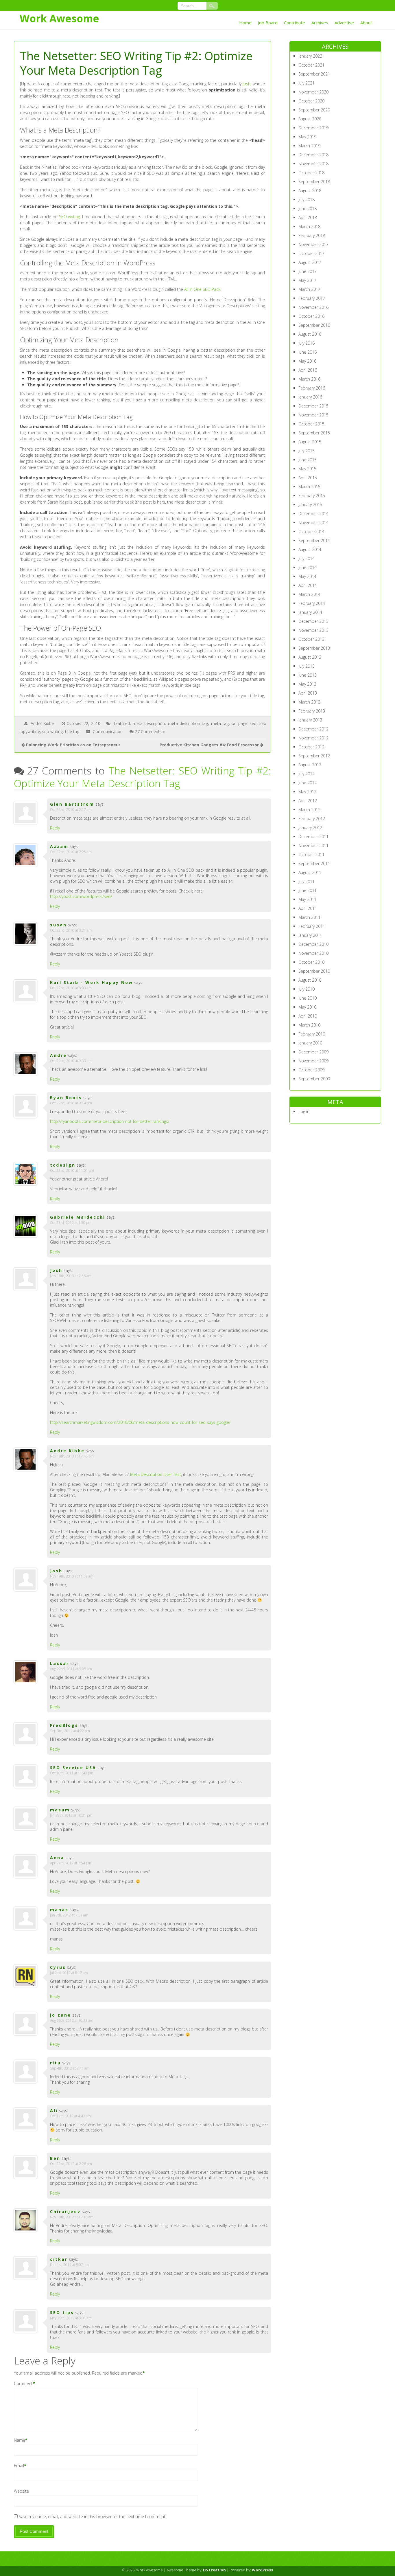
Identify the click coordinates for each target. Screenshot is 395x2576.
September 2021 (314, 74)
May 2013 (307, 684)
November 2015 (313, 415)
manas (59, 1910)
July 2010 (307, 989)
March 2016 (309, 379)
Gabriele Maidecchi (78, 1217)
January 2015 (310, 505)
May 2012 (307, 792)
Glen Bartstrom (72, 804)
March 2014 (309, 594)
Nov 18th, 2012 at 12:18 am (72, 2217)
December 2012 (313, 729)
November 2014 (313, 523)
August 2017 (310, 262)
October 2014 (311, 531)
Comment (23, 2383)
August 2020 (310, 119)
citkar (59, 2259)
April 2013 (308, 693)
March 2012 (309, 810)
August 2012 (310, 765)
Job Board (268, 23)
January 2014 (310, 612)
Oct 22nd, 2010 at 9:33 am (71, 1061)
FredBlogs (64, 1725)
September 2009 (314, 1079)
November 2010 (313, 953)
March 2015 (309, 487)
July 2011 (307, 881)
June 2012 (308, 783)
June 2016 (308, 352)
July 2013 (307, 666)
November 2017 (313, 244)
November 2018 (313, 164)
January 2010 (310, 1043)
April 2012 (308, 801)
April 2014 (308, 585)
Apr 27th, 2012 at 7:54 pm (71, 1863)
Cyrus (58, 1967)
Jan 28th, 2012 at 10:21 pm (71, 1815)
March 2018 (309, 226)
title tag (72, 731)
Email (19, 2466)
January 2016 (310, 397)
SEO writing (70, 217)
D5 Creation (214, 2570)
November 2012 (313, 738)
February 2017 (312, 298)
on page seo (244, 723)
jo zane (61, 2015)
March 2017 (309, 289)
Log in (304, 1111)
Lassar (60, 1663)
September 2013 (314, 648)
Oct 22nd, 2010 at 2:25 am (71, 852)
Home (245, 23)
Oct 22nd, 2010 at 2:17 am (71, 810)
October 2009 (311, 1070)
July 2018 (307, 200)
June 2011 (308, 890)
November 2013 (313, 630)
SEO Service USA (73, 1768)
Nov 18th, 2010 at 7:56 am (71, 1276)
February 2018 (312, 235)
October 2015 (311, 424)
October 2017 (311, 253)
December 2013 (313, 621)
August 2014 (310, 549)
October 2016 (311, 316)
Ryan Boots (66, 1098)
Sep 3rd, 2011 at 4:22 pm (70, 1731)
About (366, 23)
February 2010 (312, 1034)
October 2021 (311, 65)
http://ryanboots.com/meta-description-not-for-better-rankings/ (110, 1121)
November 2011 (313, 845)
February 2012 (312, 819)
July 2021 (307, 83)
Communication (108, 731)
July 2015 (307, 451)
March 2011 (309, 917)
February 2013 (312, 711)
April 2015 (308, 478)
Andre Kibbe (42, 723)
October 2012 (311, 747)
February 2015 (312, 496)
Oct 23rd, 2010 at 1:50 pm (71, 1223)
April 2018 (308, 217)
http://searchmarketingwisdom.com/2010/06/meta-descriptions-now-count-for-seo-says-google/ (140, 1422)
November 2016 (313, 307)
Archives (320, 23)
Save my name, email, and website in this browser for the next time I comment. (93, 2517)
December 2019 (313, 128)
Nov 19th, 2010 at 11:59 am (72, 1576)
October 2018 (311, 173)
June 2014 (308, 567)
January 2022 (310, 56)
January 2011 (310, 935)
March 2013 (309, 702)
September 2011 (314, 863)
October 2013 (311, 639)
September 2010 (314, 971)
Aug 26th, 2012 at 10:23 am (72, 2020)
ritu (56, 2063)
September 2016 (314, 325)
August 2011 (310, 872)
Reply (55, 828)
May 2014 (307, 576)
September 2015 (314, 433)
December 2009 (313, 1052)
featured (122, 723)
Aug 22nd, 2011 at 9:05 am (71, 1669)
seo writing (52, 731)
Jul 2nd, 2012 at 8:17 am (69, 1973)
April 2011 (308, 908)
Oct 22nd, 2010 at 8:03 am (71, 988)
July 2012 (307, 774)
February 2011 (312, 926)
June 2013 (308, 675)
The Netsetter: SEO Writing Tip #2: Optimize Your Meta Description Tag (142, 777)
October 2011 (311, 854)
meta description (149, 723)
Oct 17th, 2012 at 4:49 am (70, 2116)
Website (21, 2491)
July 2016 (307, 343)
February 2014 (312, 603)
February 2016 (312, 388)
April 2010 (308, 1016)
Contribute (295, 23)
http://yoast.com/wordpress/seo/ (81, 896)
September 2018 (314, 182)
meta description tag (188, 723)
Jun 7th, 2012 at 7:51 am (69, 1915)
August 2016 (310, 334)
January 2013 (310, 720)
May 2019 (307, 137)
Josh (247, 84)
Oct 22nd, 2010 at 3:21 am (71, 930)
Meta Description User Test (156, 1474)
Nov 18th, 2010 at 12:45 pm (72, 1456)
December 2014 (313, 514)
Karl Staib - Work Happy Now (92, 982)
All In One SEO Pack (202, 289)
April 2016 (308, 370)
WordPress (262, 2570)
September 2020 (314, 110)
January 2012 (310, 828)
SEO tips (62, 2312)
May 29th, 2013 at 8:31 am (71, 2318)
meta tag (220, 723)
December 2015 (313, 406)
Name (20, 2440)
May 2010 (307, 1007)
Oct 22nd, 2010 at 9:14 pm (71, 1103)
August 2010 (310, 980)
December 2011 (313, 837)
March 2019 (309, 146)
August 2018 (310, 191)
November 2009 (313, 1061)
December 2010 (313, 944)
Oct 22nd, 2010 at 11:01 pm (72, 1171)
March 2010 (309, 1025)
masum (60, 1810)
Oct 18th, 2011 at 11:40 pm (72, 1773)
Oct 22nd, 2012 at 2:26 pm (71, 2164)
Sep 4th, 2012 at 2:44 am (70, 2068)
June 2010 (308, 998)
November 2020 (313, 92)
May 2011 (307, 899)
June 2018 (308, 209)
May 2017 (307, 280)
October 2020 (311, 101)
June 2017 (308, 271)
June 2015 (308, 460)
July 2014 (307, 558)
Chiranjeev (65, 2211)
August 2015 (310, 442)
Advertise (344, 23)
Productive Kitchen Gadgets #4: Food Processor (209, 745)
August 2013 (310, 657)
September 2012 (314, 756)
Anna (57, 1858)
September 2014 (314, 540)
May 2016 (307, 361)
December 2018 (313, 155)
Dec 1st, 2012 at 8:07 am (69, 2265)
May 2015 (307, 469)
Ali (54, 2110)
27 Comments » (150, 731)
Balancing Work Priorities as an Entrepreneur (73, 745)
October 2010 (311, 962)
